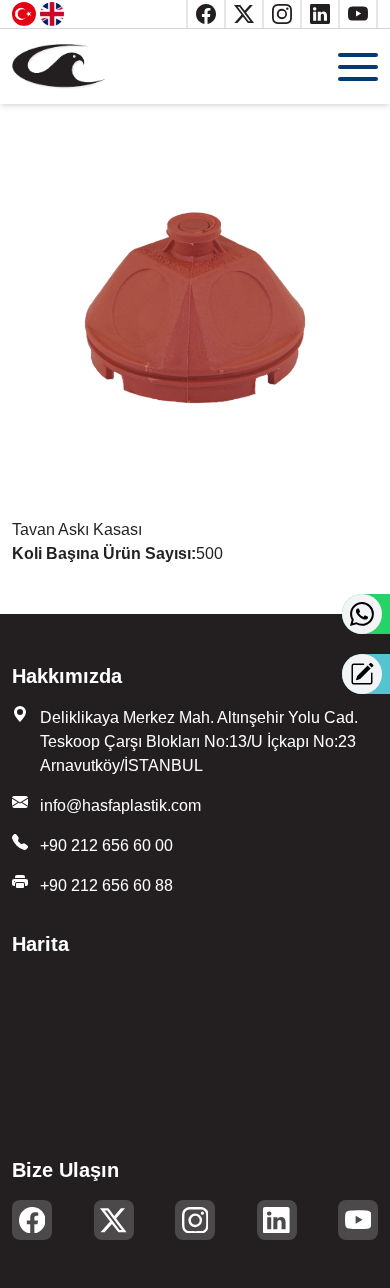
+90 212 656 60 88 (106, 885)
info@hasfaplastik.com (120, 805)
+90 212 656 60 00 (106, 845)
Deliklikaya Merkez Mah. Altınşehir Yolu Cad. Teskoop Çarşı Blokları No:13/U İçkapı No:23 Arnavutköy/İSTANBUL (199, 741)
